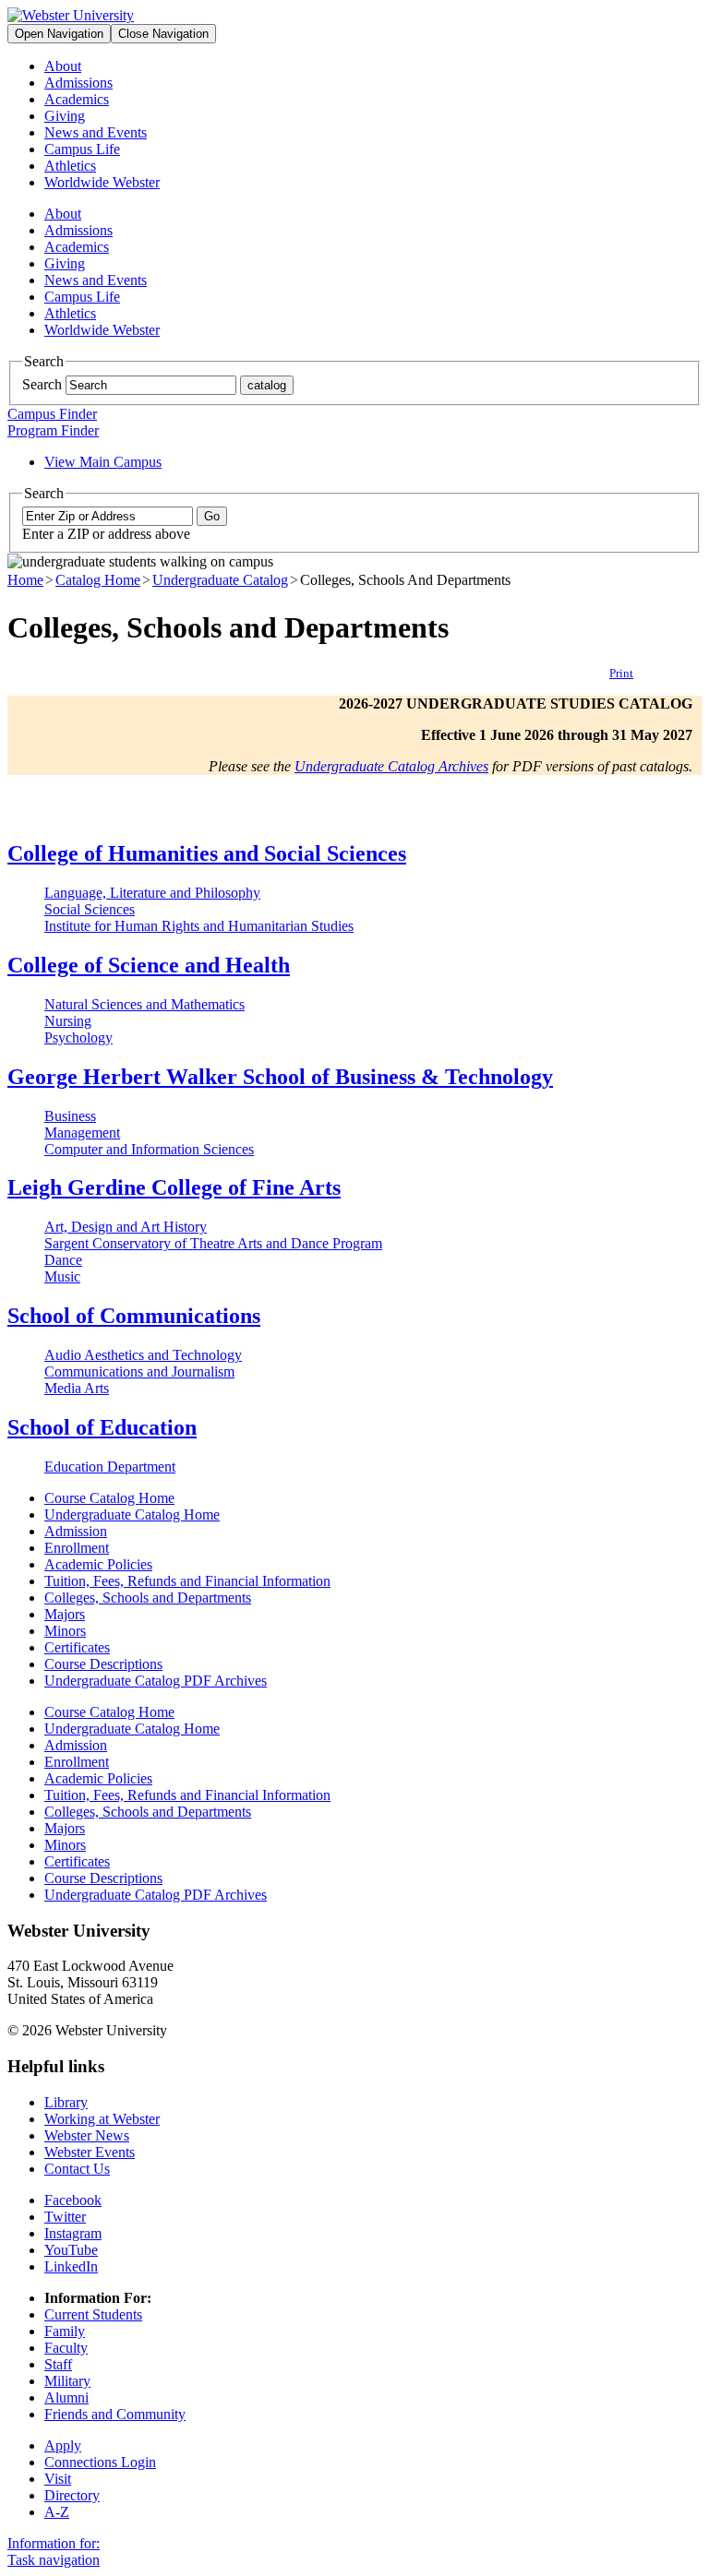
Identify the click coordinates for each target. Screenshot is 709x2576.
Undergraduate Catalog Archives (391, 766)
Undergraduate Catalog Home (132, 1515)
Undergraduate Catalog (220, 580)
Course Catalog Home (109, 1498)
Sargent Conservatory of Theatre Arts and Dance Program (213, 1243)
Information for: (54, 2543)
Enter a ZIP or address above (106, 534)
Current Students (93, 2314)
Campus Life (82, 149)
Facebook (73, 2200)
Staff (58, 2364)
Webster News (87, 2135)
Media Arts (77, 1388)
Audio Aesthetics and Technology (143, 1355)
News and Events (96, 132)
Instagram (73, 2233)
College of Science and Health (149, 965)
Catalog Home (98, 580)
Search (42, 384)
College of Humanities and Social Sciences (207, 853)
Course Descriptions (103, 1664)
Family (65, 2331)
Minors (65, 1631)
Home (25, 580)
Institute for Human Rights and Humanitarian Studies (199, 926)
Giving (65, 116)
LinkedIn (71, 2266)
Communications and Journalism (139, 1371)
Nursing (68, 1021)
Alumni (66, 2397)
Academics (77, 99)
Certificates (77, 1647)
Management (82, 1133)
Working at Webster (102, 2119)
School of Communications (134, 1316)
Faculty (66, 2348)
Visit (58, 2479)
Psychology (78, 1038)
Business (70, 1116)
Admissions (78, 83)
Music (62, 1276)
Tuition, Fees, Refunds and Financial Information (187, 1581)
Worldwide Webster (102, 182)
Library (66, 2102)
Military (67, 2381)
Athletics (70, 166)
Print (621, 673)
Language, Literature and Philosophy (152, 893)
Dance (63, 1260)
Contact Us (77, 2169)
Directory (72, 2495)
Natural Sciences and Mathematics (144, 1004)
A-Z (57, 2512)
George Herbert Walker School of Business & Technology (280, 1077)
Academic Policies (98, 1564)
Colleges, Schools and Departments (148, 1598)
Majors (65, 1614)
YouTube (71, 2250)
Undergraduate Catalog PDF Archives (156, 1681)
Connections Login (100, 2462)
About (63, 66)
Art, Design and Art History (126, 1227)
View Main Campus (103, 462)
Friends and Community (115, 2414)
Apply (63, 2445)
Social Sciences (90, 909)
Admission (76, 1531)
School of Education (102, 1427)
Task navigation (54, 2560)
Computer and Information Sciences (149, 1149)
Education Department (110, 1467)
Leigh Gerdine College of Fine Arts (174, 1187)
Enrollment (77, 1548)
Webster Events (90, 2152)
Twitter (65, 2217)
